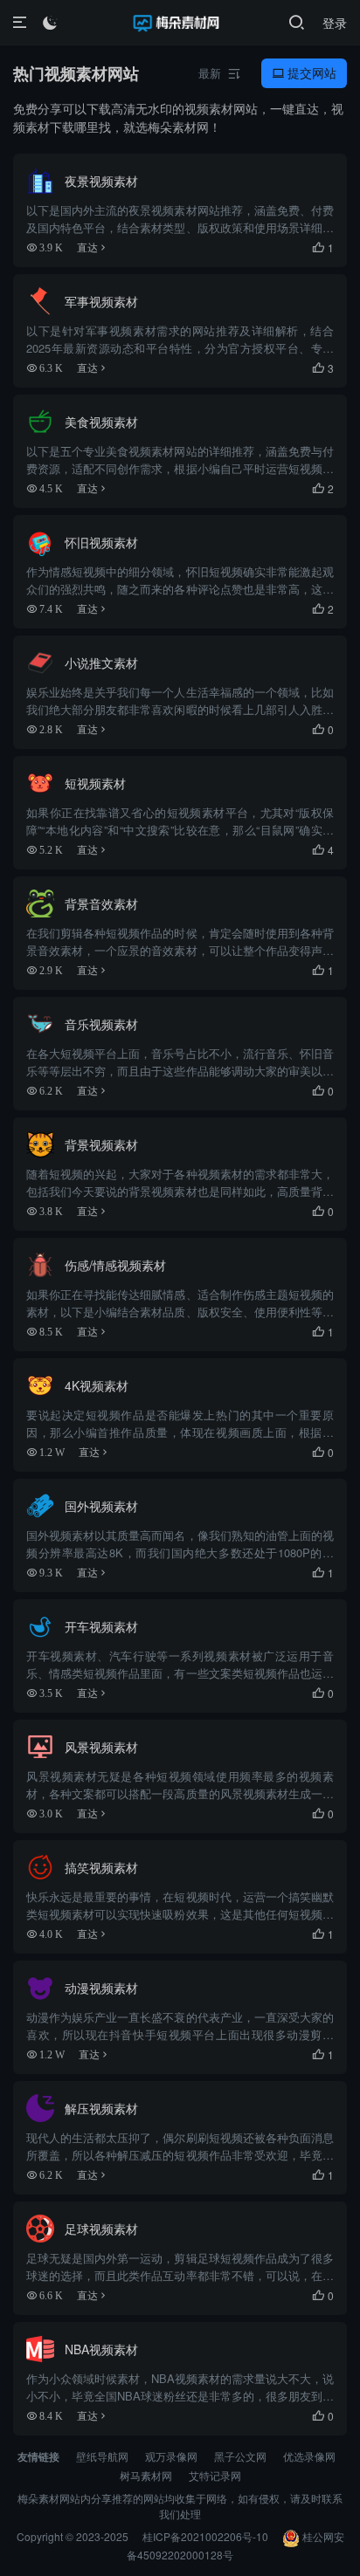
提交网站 (304, 72)
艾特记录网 (215, 2475)
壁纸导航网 (102, 2456)
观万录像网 (171, 2456)
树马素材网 (146, 2475)
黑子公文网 (240, 2456)
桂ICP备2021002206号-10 (205, 2536)
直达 (87, 247)
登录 (335, 23)
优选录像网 (309, 2456)
